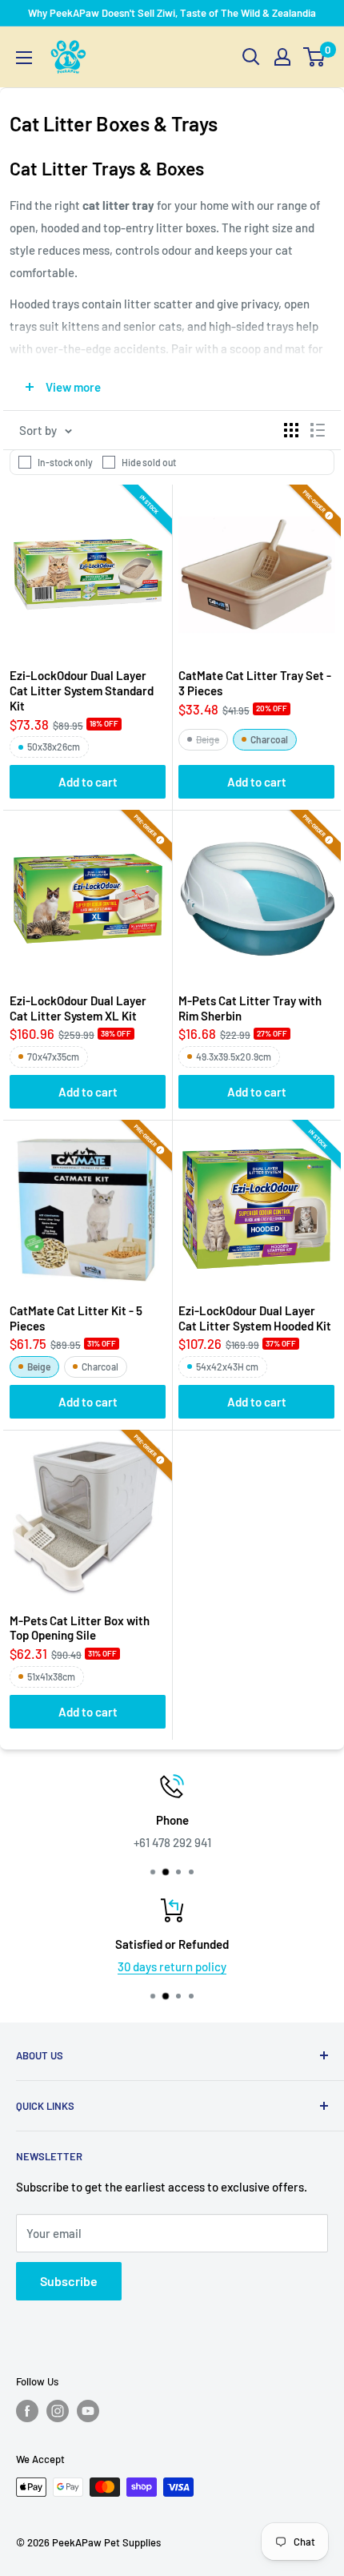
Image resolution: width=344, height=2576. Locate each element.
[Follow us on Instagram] (58, 2411)
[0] (315, 57)
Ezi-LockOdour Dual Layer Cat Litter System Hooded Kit (255, 1318)
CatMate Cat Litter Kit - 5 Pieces (76, 1318)
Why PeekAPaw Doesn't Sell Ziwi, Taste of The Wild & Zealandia (172, 13)
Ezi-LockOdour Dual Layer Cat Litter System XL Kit (78, 1008)
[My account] (282, 57)
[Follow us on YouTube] (88, 2411)
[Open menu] (24, 58)
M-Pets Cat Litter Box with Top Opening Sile (80, 1628)
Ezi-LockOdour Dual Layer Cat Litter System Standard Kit (82, 690)
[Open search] (251, 57)
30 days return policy (172, 1966)
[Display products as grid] (291, 430)
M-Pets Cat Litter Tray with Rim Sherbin (250, 1008)
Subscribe (69, 2281)
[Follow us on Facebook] (27, 2411)
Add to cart (88, 782)
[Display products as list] (318, 430)
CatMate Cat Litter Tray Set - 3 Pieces (255, 683)
